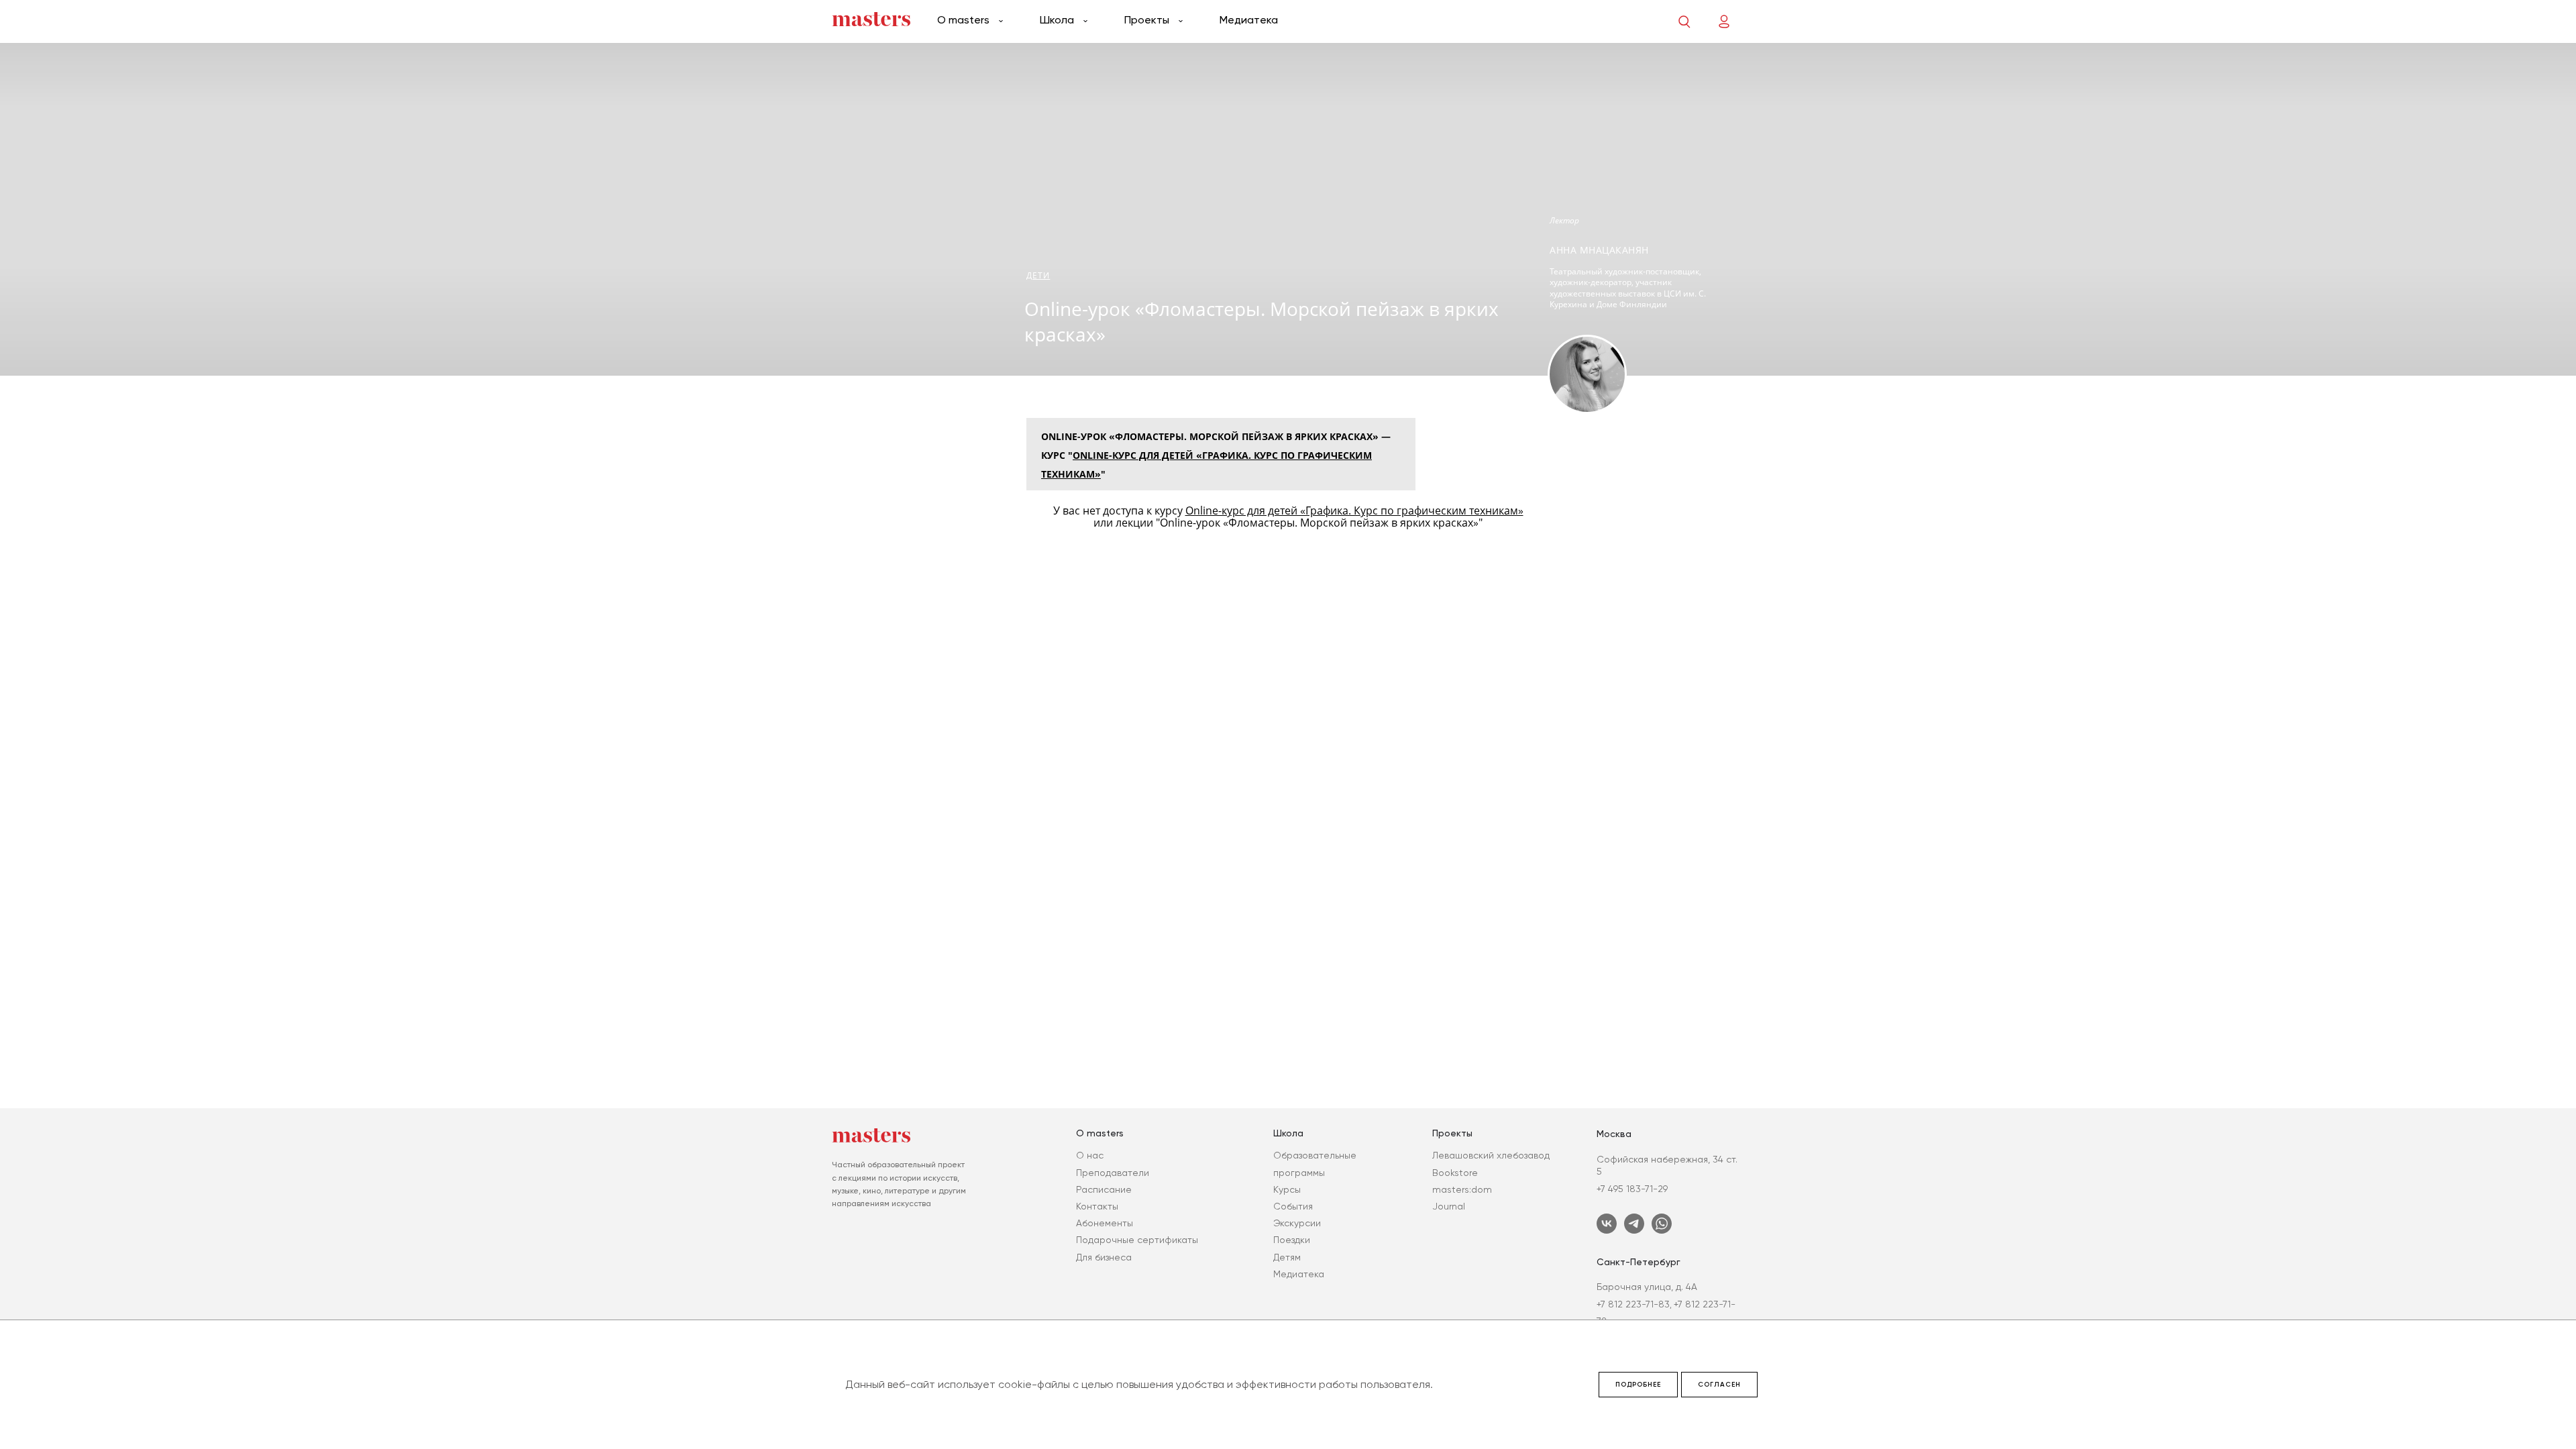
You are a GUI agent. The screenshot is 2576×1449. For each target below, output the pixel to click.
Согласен (1719, 1385)
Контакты (1097, 1206)
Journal (1449, 1206)
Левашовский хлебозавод (1491, 1155)
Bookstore (1455, 1173)
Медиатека (1249, 20)
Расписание (1104, 1189)
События (1293, 1206)
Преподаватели (1113, 1173)
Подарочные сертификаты (1137, 1240)
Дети (1038, 275)
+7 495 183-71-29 (1632, 1189)
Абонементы (1105, 1223)
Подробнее (1638, 1385)
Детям (1287, 1257)
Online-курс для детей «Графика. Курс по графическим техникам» (1354, 511)
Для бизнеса (1104, 1257)
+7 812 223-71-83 (1633, 1304)
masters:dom (1462, 1189)
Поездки (1292, 1240)
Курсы (1287, 1189)
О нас (1090, 1155)
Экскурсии (1297, 1223)
